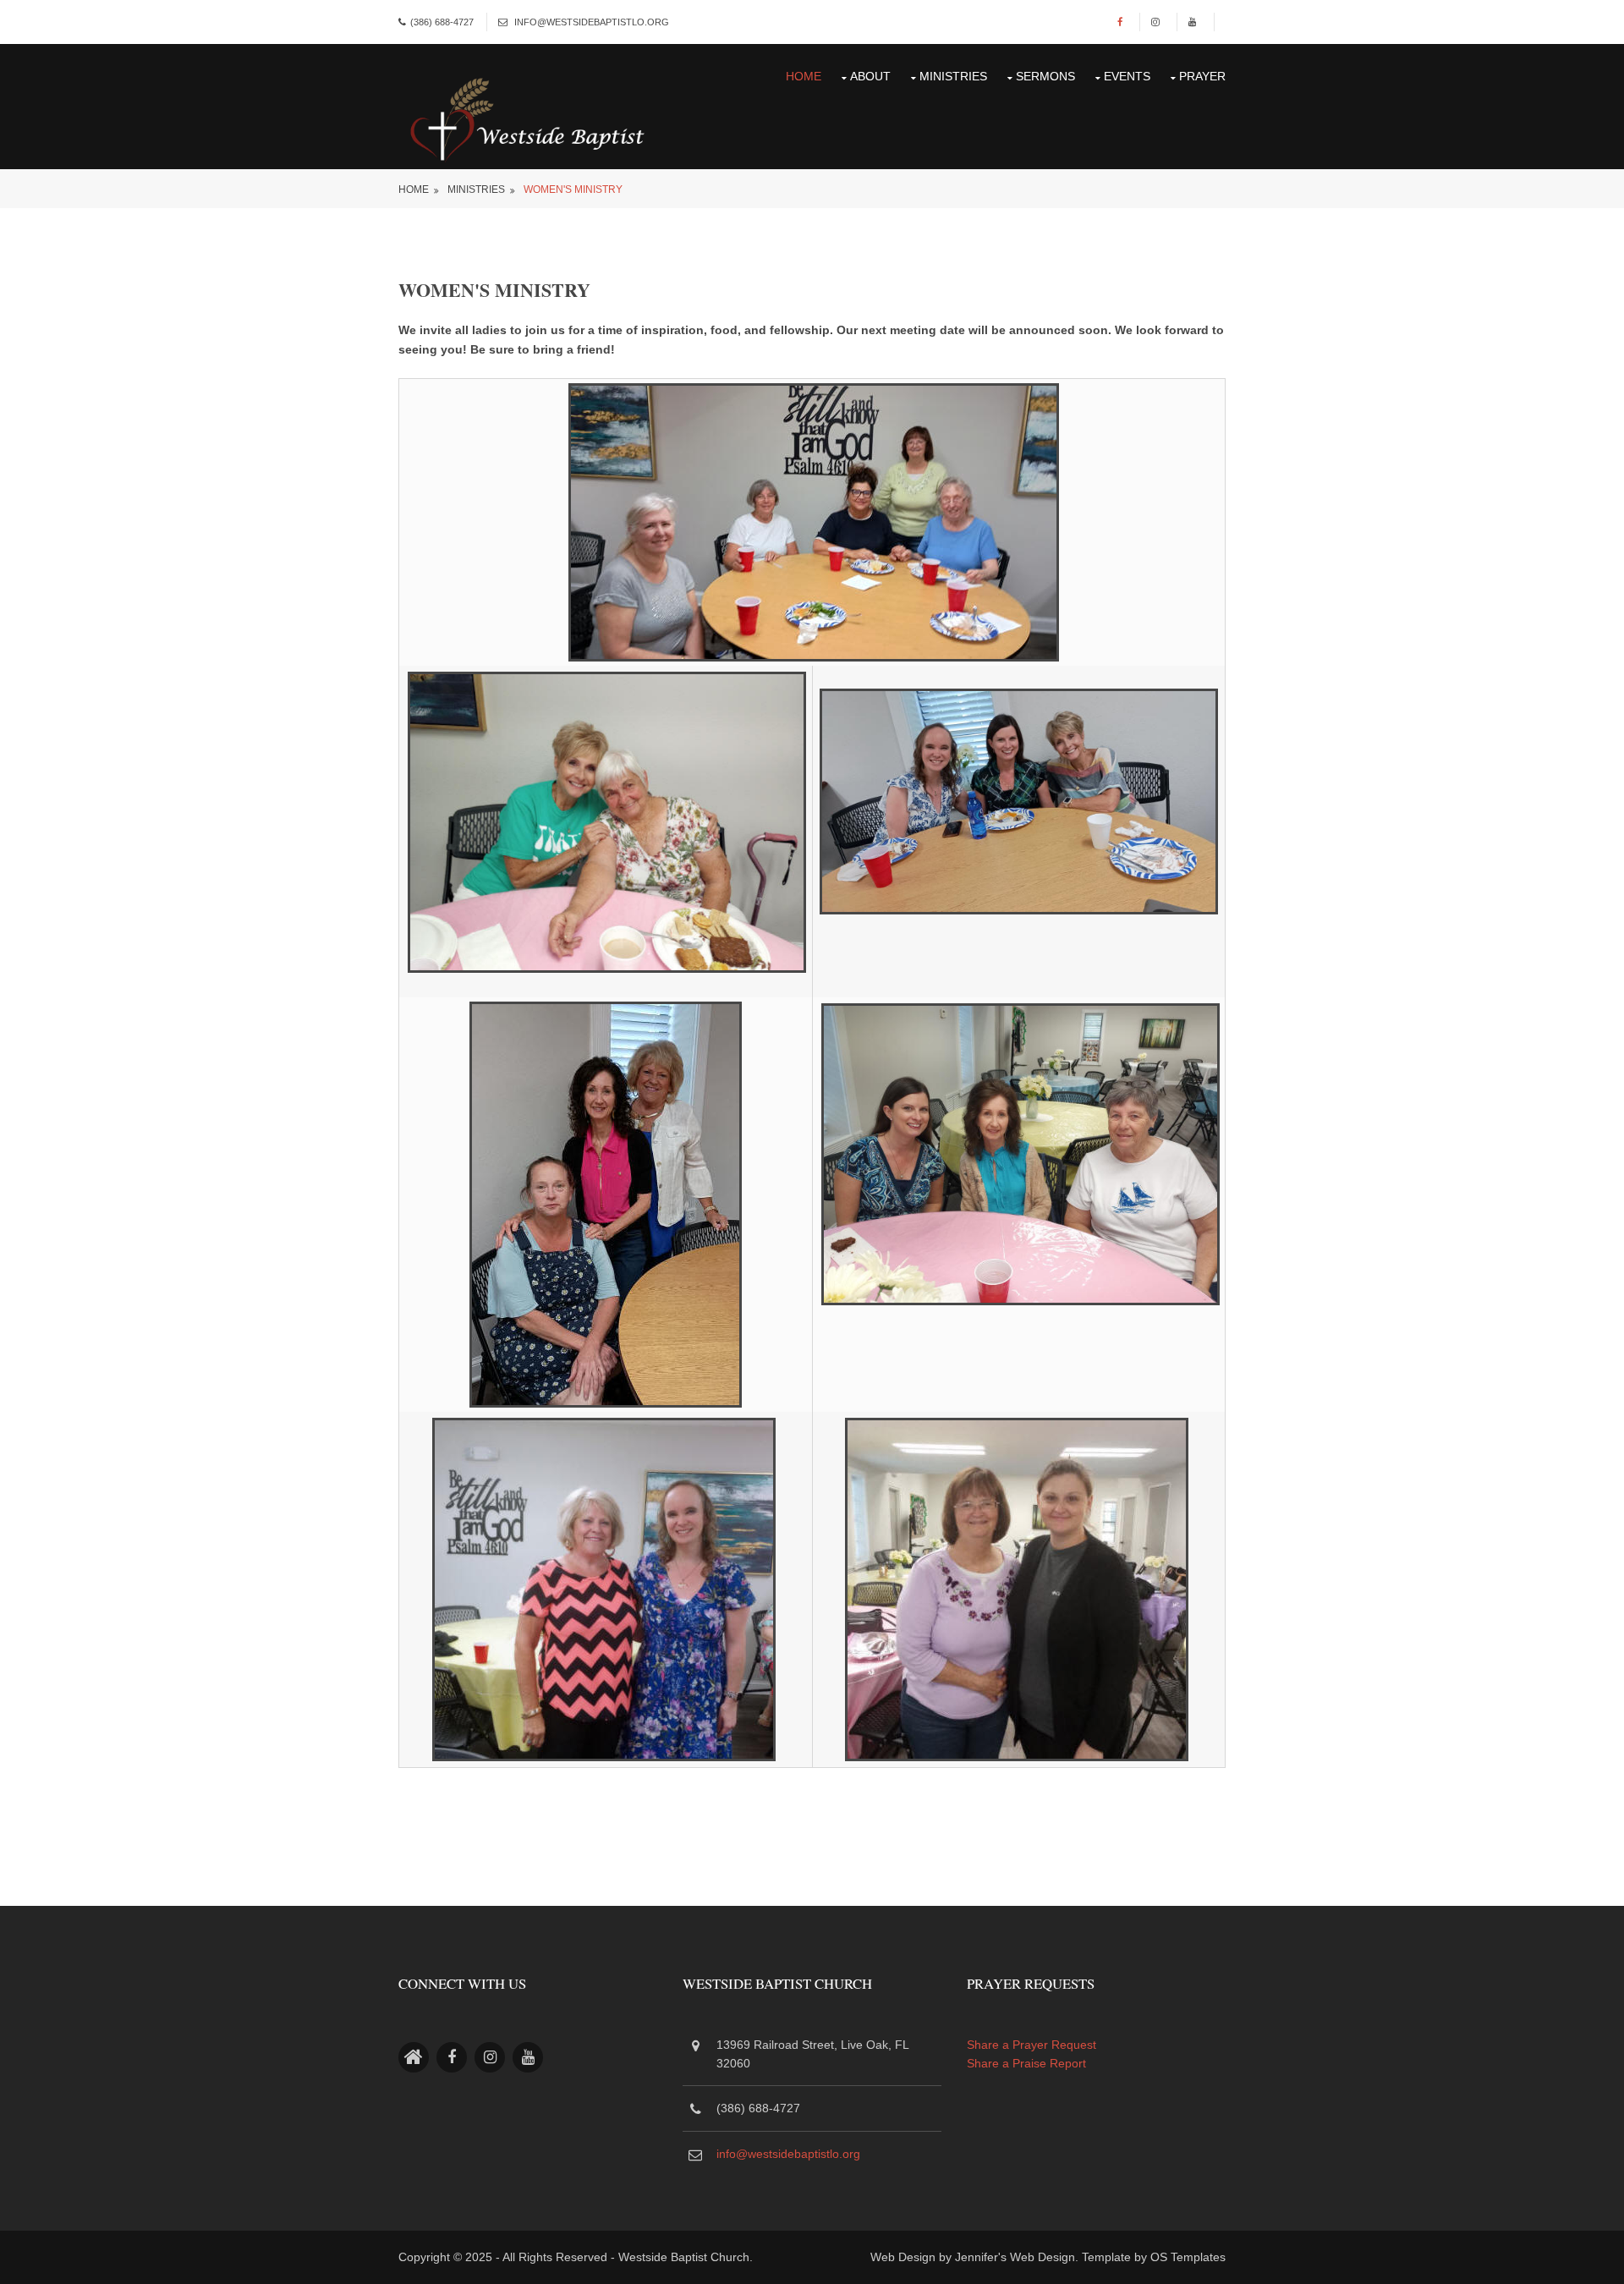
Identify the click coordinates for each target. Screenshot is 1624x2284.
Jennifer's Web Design (1015, 2257)
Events (1127, 76)
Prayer (1202, 76)
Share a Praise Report (1026, 2063)
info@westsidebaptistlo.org (592, 22)
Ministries (953, 76)
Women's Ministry (573, 189)
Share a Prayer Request (1031, 2045)
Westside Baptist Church (684, 2257)
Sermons (1045, 76)
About (870, 76)
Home (804, 76)
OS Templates (1188, 2257)
